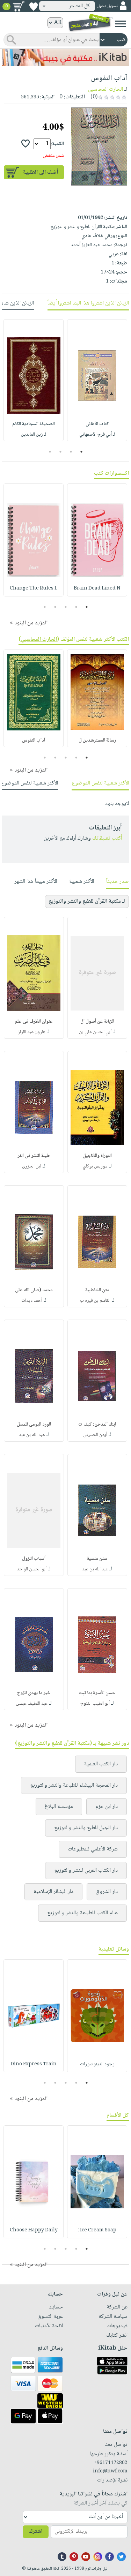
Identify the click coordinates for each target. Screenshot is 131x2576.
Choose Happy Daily (34, 2230)
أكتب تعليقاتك (107, 838)
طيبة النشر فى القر (34, 1156)
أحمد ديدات (32, 1301)
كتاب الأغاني (97, 424)
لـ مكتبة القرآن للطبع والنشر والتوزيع (87, 902)
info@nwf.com (110, 2471)
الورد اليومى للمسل (34, 1425)
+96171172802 (111, 2463)
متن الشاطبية (97, 1290)
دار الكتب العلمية (101, 1764)
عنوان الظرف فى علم (34, 1022)
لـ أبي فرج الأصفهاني (97, 435)
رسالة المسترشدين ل (97, 741)
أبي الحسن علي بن (95, 1032)
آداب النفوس (34, 741)
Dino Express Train (34, 2064)
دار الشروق (107, 1892)
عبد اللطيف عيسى (32, 1704)
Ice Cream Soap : (97, 2230)
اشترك (36, 2532)
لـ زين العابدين (34, 435)
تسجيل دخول (108, 6)
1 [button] (81, 452)
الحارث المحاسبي (39, 640)
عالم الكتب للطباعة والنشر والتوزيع (82, 1913)
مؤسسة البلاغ (59, 1807)
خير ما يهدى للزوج (34, 1693)
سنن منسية (97, 1559)
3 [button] (60, 452)
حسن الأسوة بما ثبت (97, 1693)
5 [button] (45, 607)
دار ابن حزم (107, 1807)
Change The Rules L (34, 588)
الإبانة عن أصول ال (97, 1022)
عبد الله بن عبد (32, 1435)
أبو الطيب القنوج (95, 1704)
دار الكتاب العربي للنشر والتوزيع (86, 1871)
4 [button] (50, 452)
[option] (97, 380)
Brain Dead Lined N (97, 588)
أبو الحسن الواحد (32, 1569)
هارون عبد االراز (32, 1032)
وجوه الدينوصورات (97, 2064)
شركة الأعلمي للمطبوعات (93, 1849)
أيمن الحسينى (95, 1435)
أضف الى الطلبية (41, 172)
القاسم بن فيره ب (95, 1301)
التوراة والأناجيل (97, 1156)
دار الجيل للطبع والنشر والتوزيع (86, 1828)
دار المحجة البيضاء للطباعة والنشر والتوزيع (74, 1785)
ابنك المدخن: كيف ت (97, 1425)
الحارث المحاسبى (105, 89)
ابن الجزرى (32, 1166)
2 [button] (71, 452)
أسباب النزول (34, 1559)
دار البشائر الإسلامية (53, 1892)
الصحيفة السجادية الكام (34, 424)
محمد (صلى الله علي (34, 1290)
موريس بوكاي (95, 1166)
